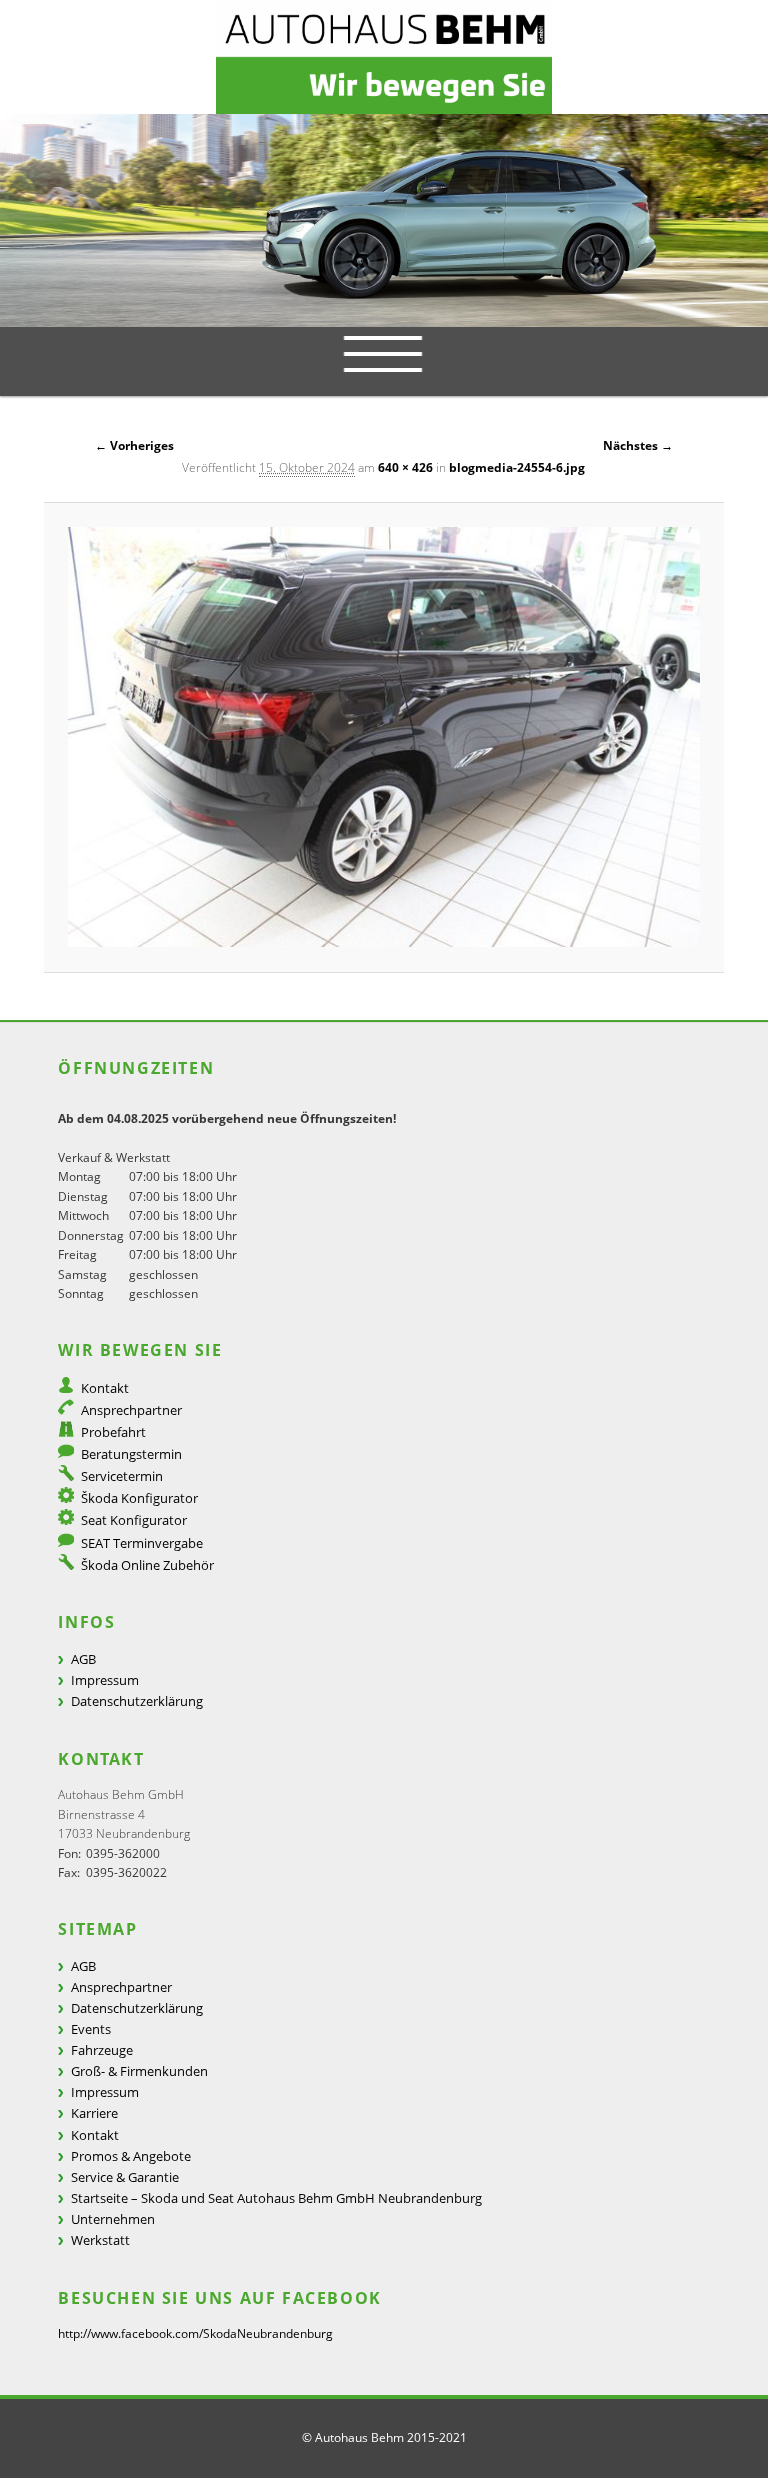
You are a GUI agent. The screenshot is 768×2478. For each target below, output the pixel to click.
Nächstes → (638, 445)
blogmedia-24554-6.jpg (517, 467)
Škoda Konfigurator (139, 1498)
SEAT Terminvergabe (142, 1543)
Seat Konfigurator (134, 1520)
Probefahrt (113, 1432)
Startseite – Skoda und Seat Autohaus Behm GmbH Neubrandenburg (276, 2198)
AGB (83, 1659)
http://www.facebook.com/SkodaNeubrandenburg (195, 2333)
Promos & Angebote (131, 2156)
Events (91, 2029)
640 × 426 (405, 467)
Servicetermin (122, 1476)
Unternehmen (113, 2219)
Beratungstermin (131, 1454)
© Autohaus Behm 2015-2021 (384, 2437)
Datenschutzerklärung (137, 1701)
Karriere (94, 2113)
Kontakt (105, 1388)
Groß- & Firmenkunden (139, 2071)
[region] (384, 220)
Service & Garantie (125, 2177)
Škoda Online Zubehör (147, 1565)
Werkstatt (100, 2240)
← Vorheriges (134, 445)
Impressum (105, 1680)
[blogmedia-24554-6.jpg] (384, 737)
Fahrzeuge (102, 2050)
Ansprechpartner (131, 1410)
